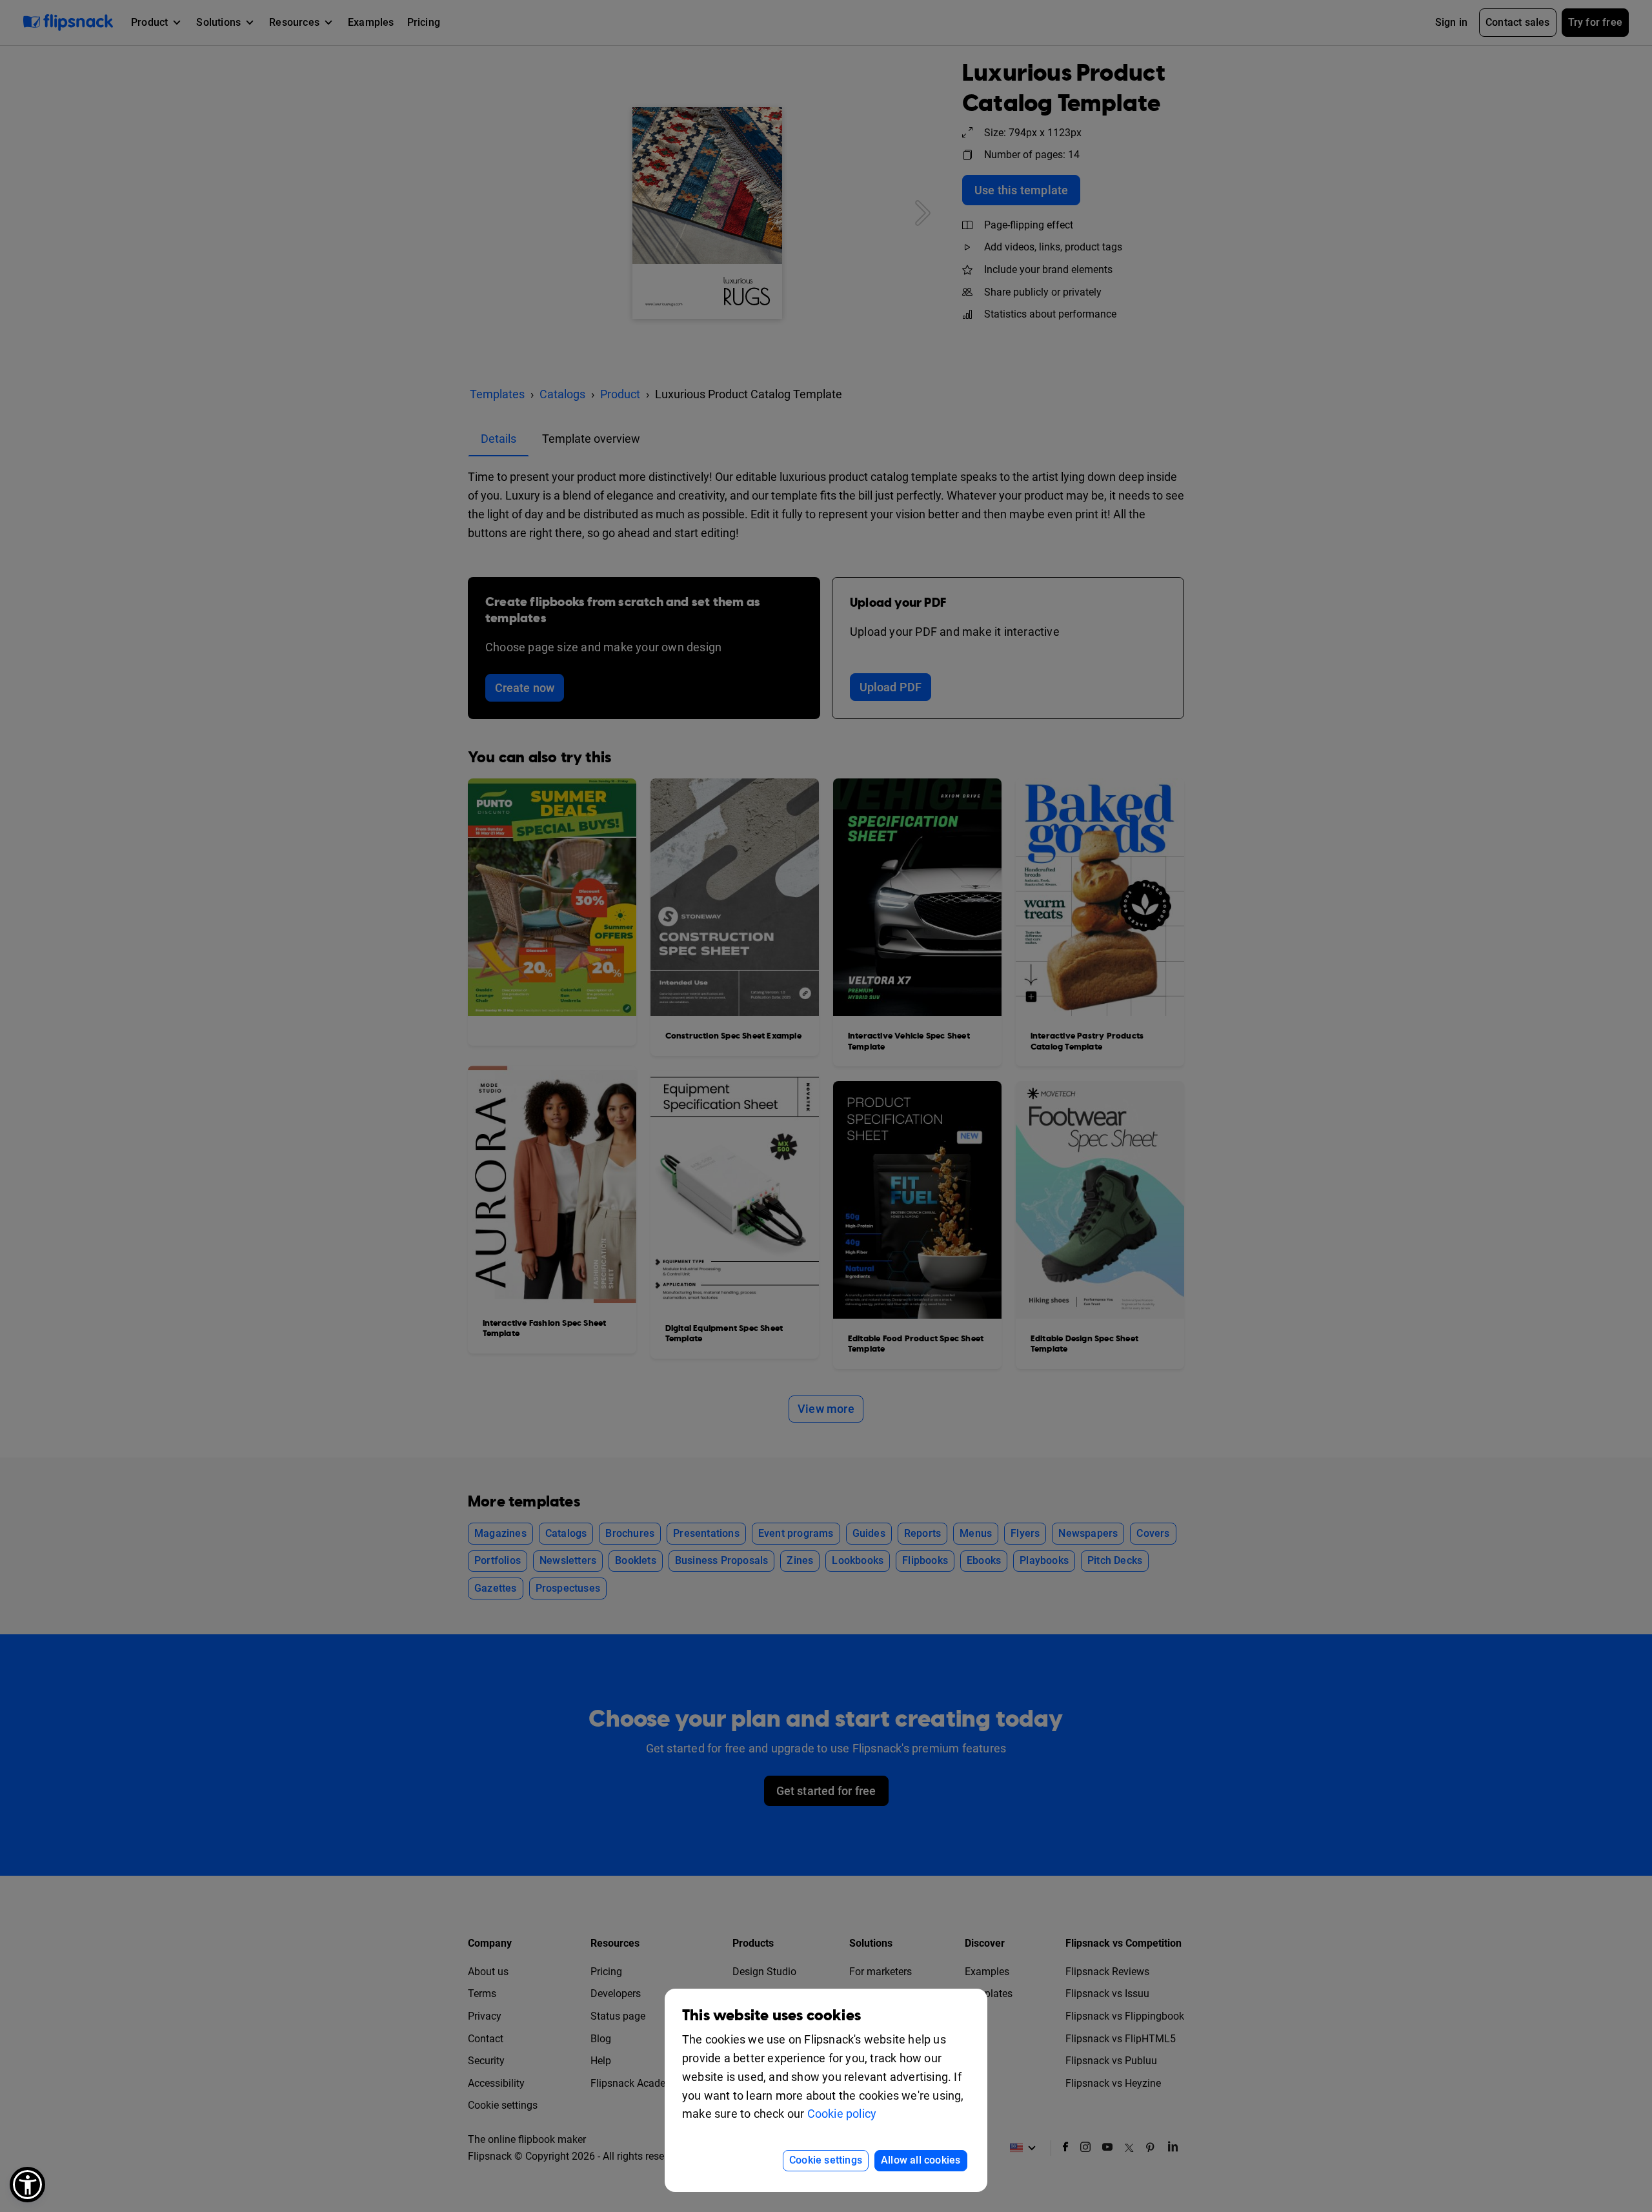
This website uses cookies (771, 2015)
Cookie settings (826, 2160)
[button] (27, 2185)
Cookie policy (842, 2114)
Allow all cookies (921, 2160)
